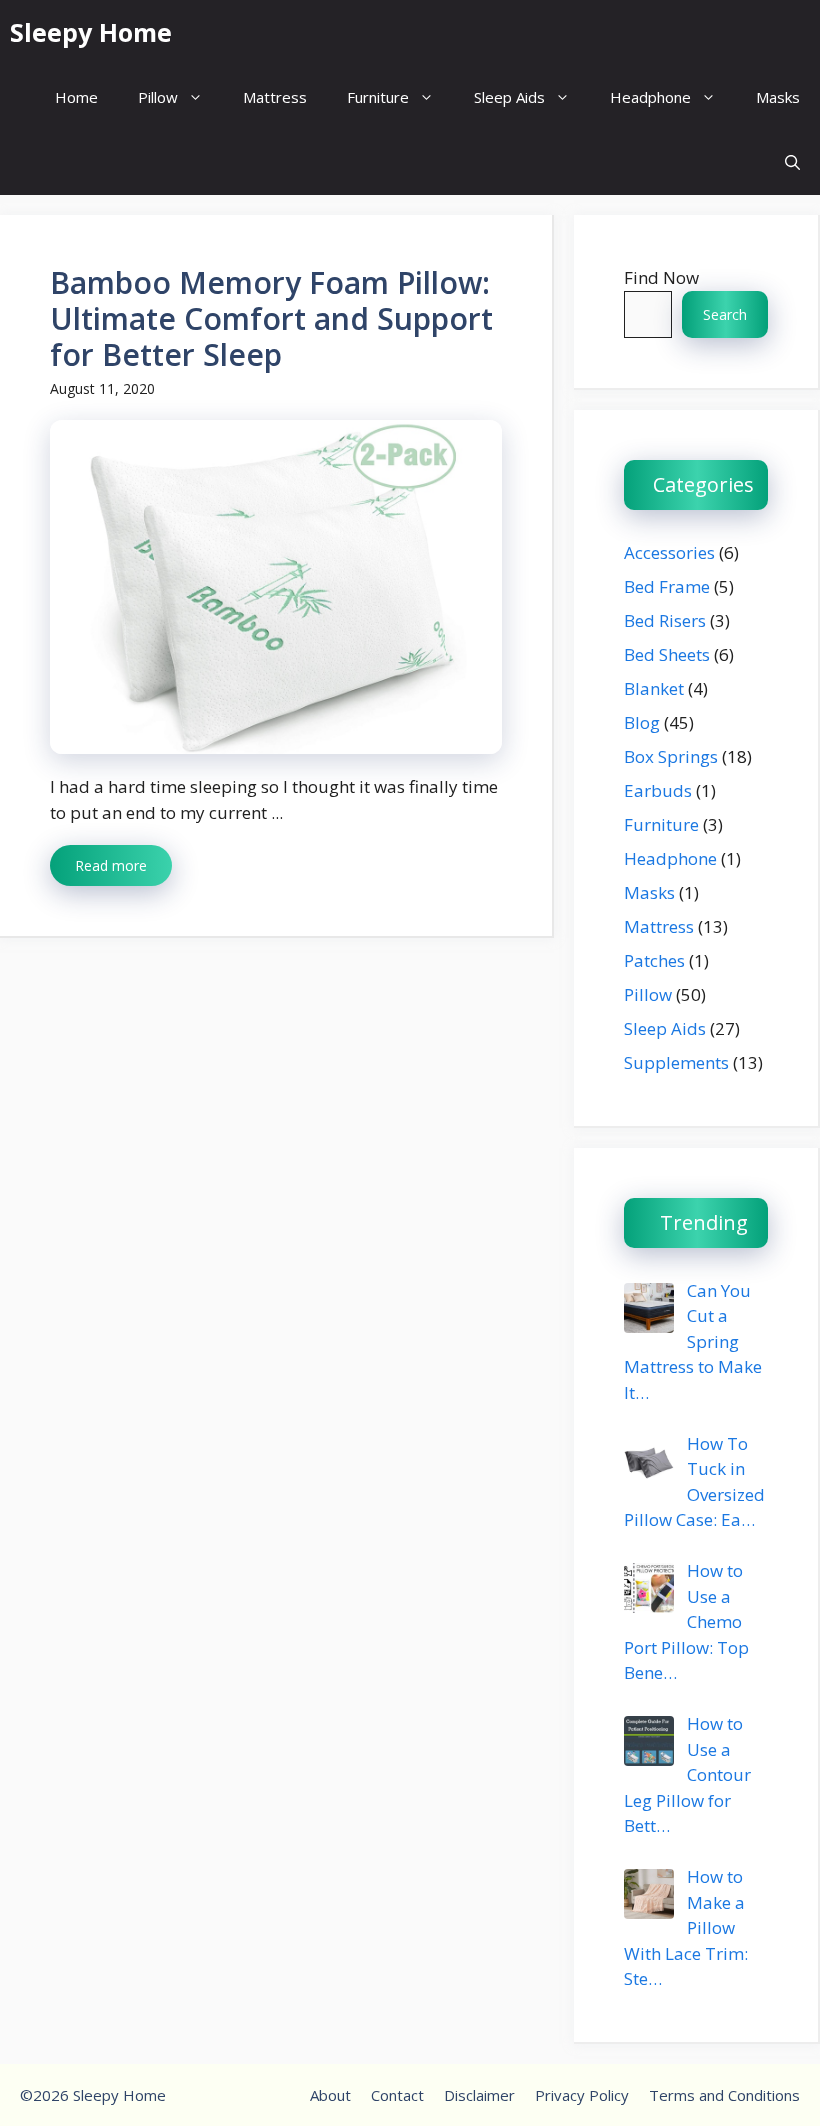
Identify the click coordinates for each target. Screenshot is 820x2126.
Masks (778, 97)
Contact (397, 2095)
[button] (792, 162)
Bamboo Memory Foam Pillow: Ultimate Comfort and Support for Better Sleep (271, 318)
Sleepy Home (91, 32)
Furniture (378, 97)
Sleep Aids (509, 97)
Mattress (275, 97)
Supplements (676, 1062)
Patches (654, 960)
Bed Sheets (667, 654)
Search (725, 314)
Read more (111, 865)
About (330, 2095)
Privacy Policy (582, 2095)
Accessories (669, 552)
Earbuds (658, 790)
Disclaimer (479, 2095)
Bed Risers (665, 620)
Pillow (158, 97)
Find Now (661, 277)
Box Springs (671, 756)
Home (76, 97)
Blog (642, 722)
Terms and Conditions (724, 2095)
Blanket (654, 688)
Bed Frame (667, 586)
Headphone (650, 97)
